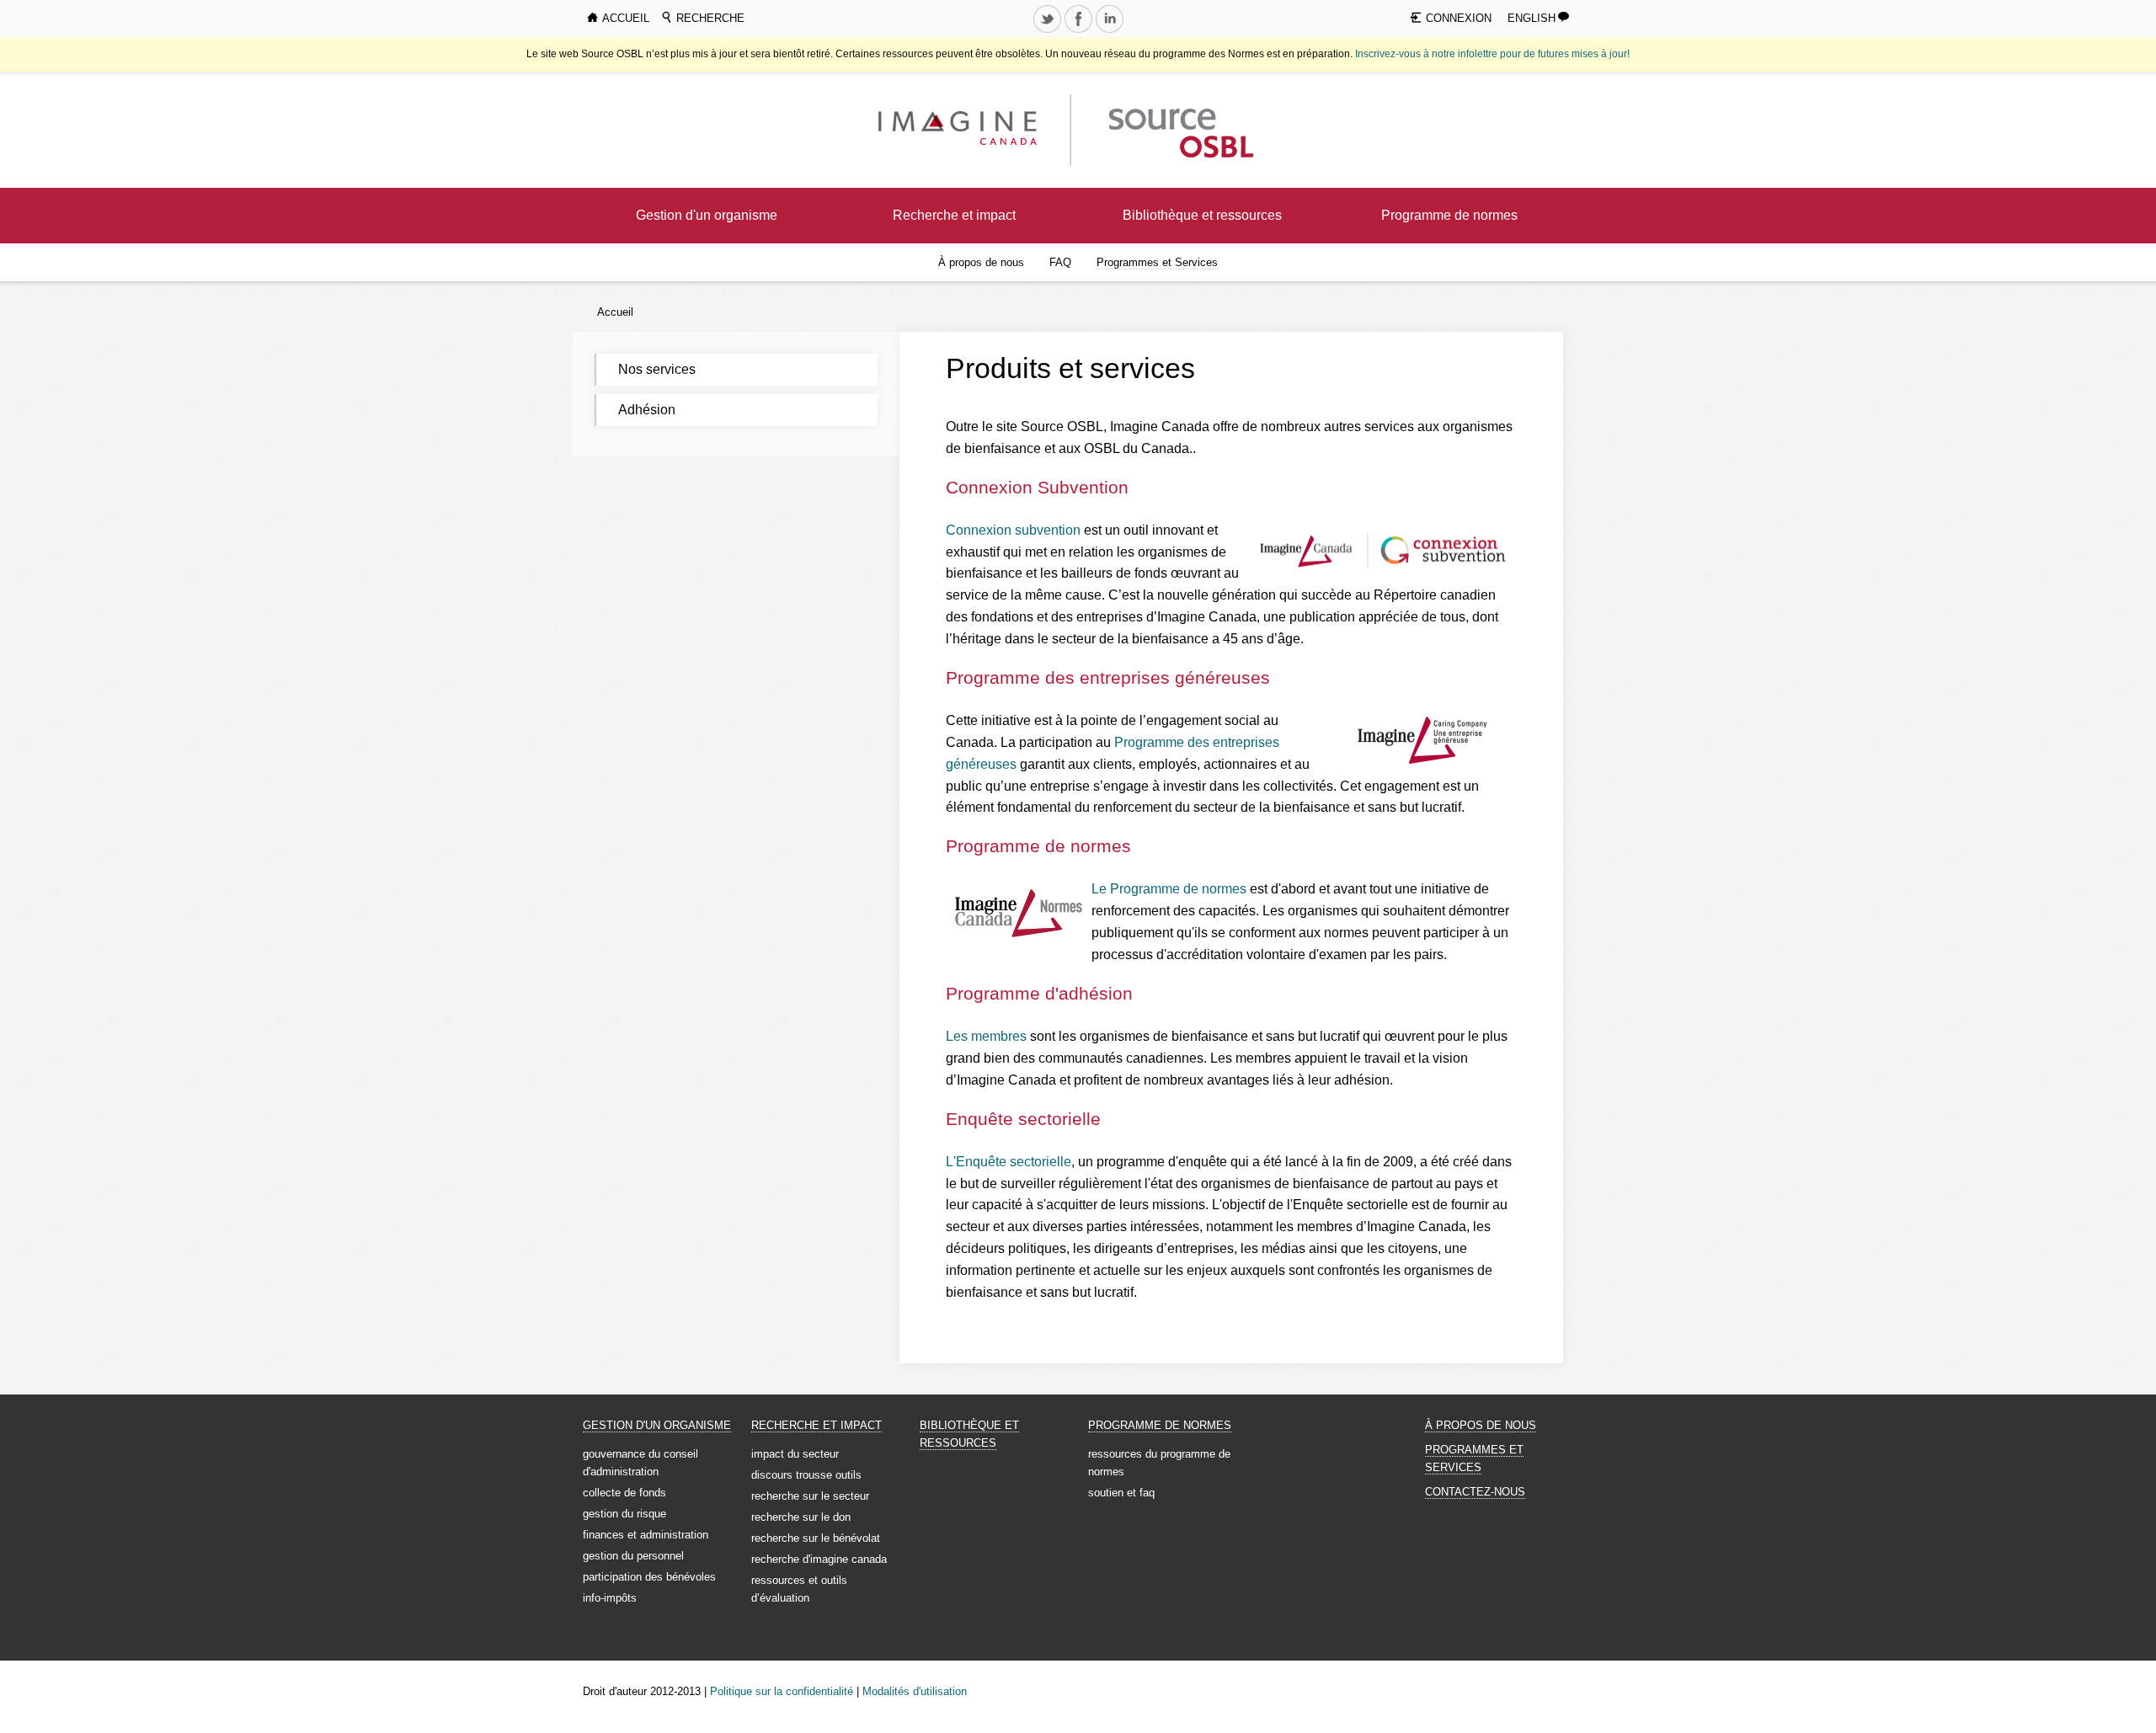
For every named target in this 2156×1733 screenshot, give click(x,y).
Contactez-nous (1475, 1492)
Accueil (615, 312)
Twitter (1049, 32)
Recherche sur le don (801, 1517)
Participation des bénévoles (649, 1577)
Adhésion (647, 410)
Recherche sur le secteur (810, 1496)
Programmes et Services (1157, 262)
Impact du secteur (795, 1454)
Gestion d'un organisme (707, 215)
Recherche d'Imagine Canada (819, 1559)
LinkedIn (1111, 32)
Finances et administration (646, 1535)
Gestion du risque (624, 1514)
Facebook (1080, 32)
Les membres (986, 1036)
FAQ (1060, 262)
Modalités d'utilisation (915, 1691)
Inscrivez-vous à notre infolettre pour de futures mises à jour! (1492, 54)
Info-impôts (610, 1598)
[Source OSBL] (1179, 129)
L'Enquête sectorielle (1009, 1162)
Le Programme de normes (1169, 889)
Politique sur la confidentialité (782, 1691)
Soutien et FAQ (1121, 1493)
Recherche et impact (954, 215)
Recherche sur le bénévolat (816, 1538)
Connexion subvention (1013, 530)
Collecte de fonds (624, 1493)
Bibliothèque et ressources (1202, 215)
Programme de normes (1449, 215)
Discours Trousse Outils (806, 1475)
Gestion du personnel (633, 1556)
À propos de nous (981, 262)
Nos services (657, 369)
